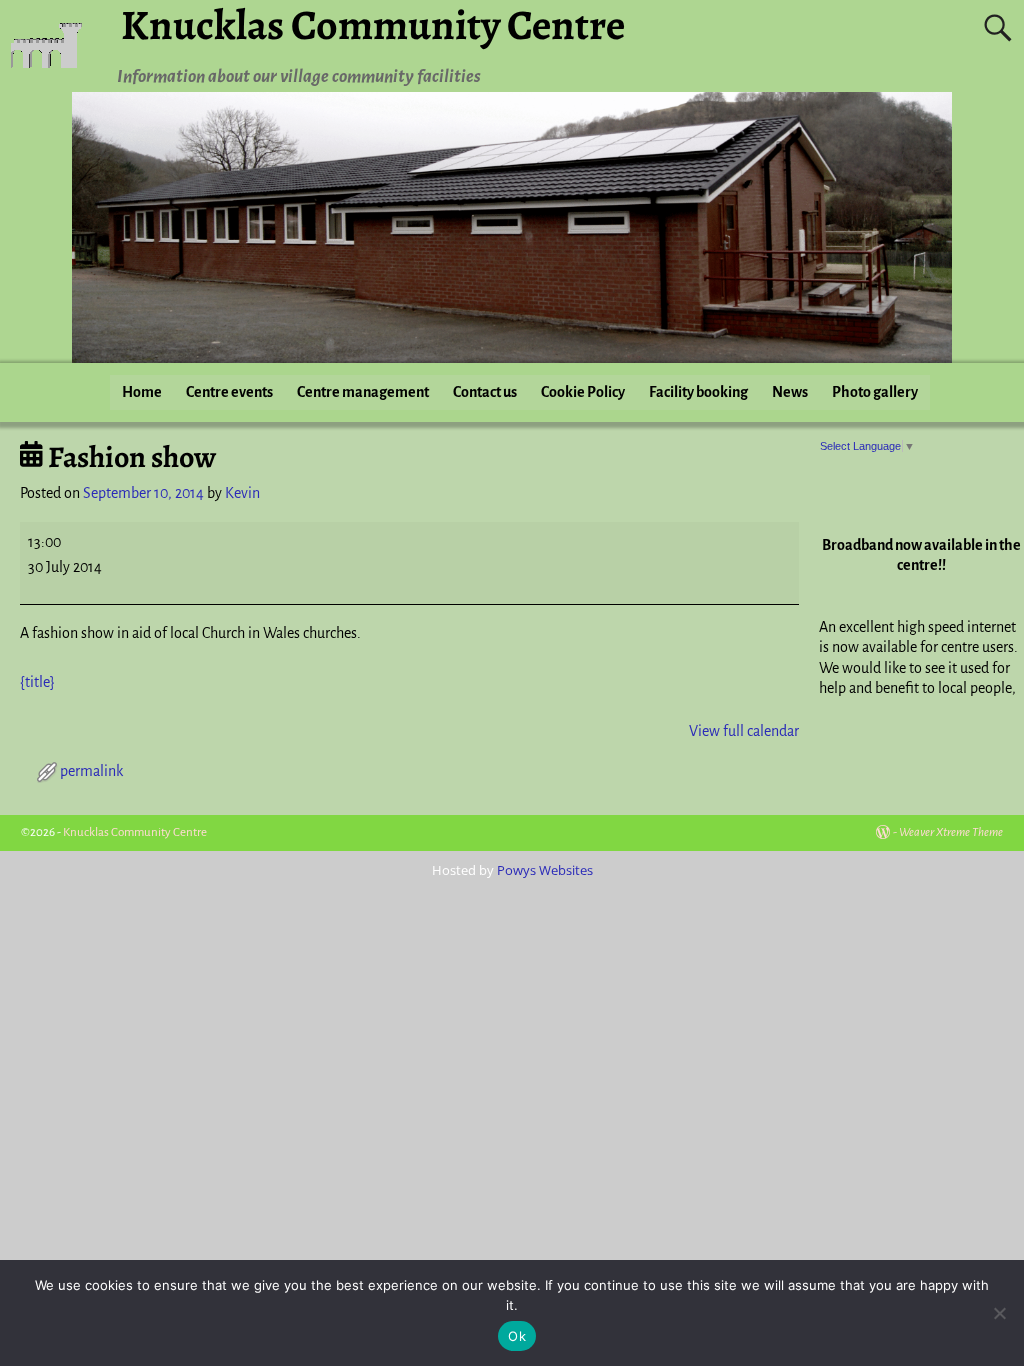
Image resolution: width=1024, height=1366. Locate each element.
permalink (91, 771)
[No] (999, 1313)
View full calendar (744, 731)
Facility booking (698, 392)
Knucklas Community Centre (135, 832)
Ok (517, 1336)
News (790, 392)
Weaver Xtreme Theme (951, 832)
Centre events (229, 392)
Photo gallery (875, 392)
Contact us (485, 392)
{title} (37, 682)
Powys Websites (545, 870)
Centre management (363, 392)
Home (142, 392)
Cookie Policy (583, 392)
